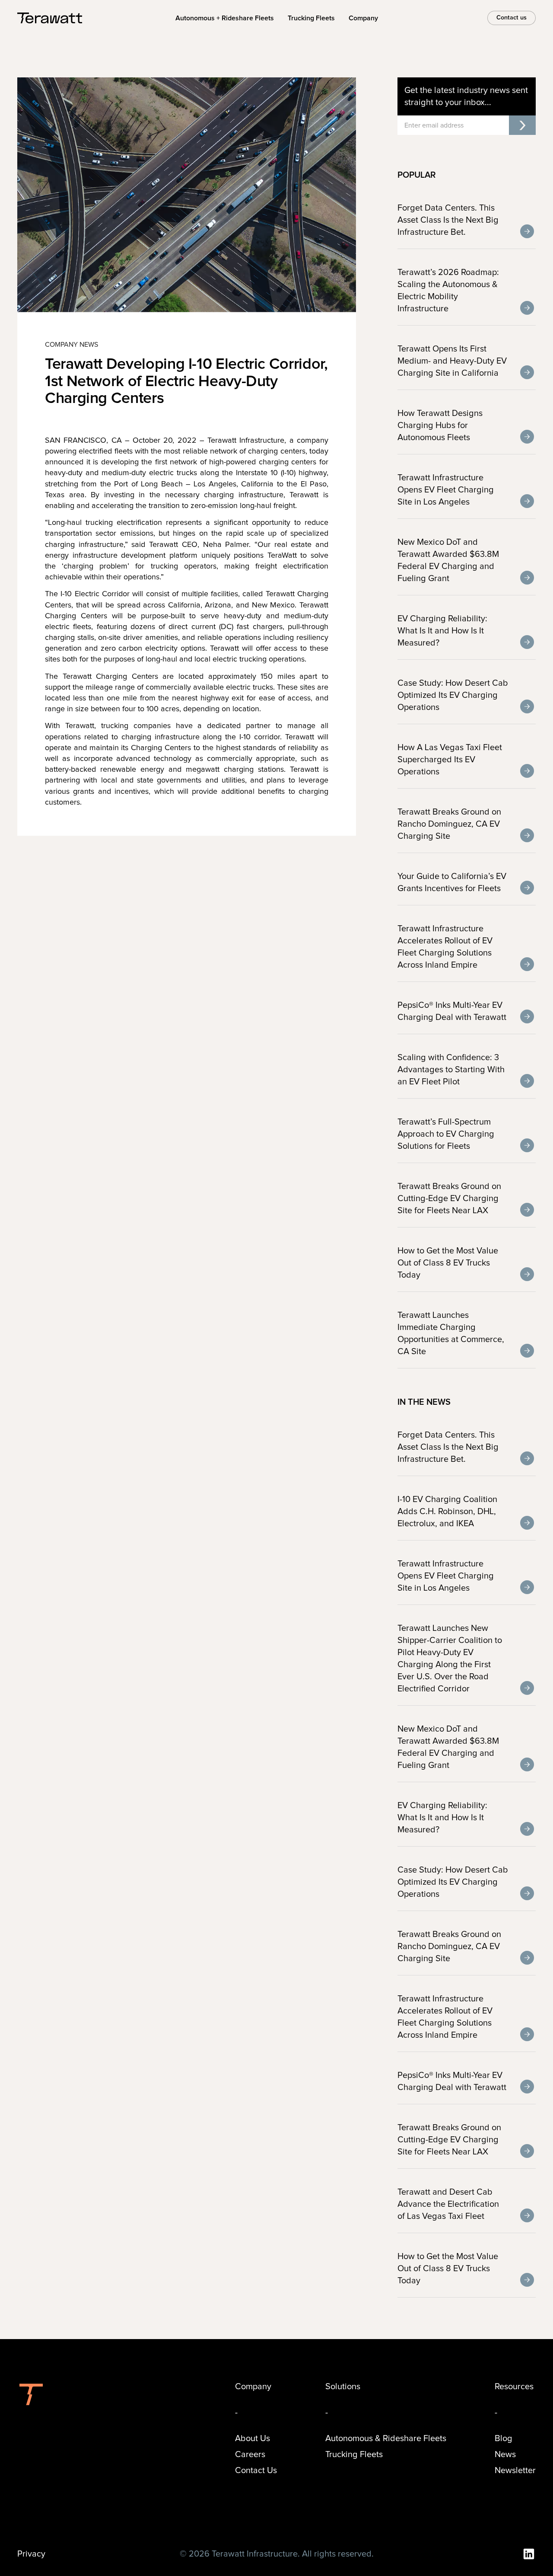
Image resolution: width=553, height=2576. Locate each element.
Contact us (512, 18)
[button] (363, 18)
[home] (50, 18)
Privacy (31, 2554)
